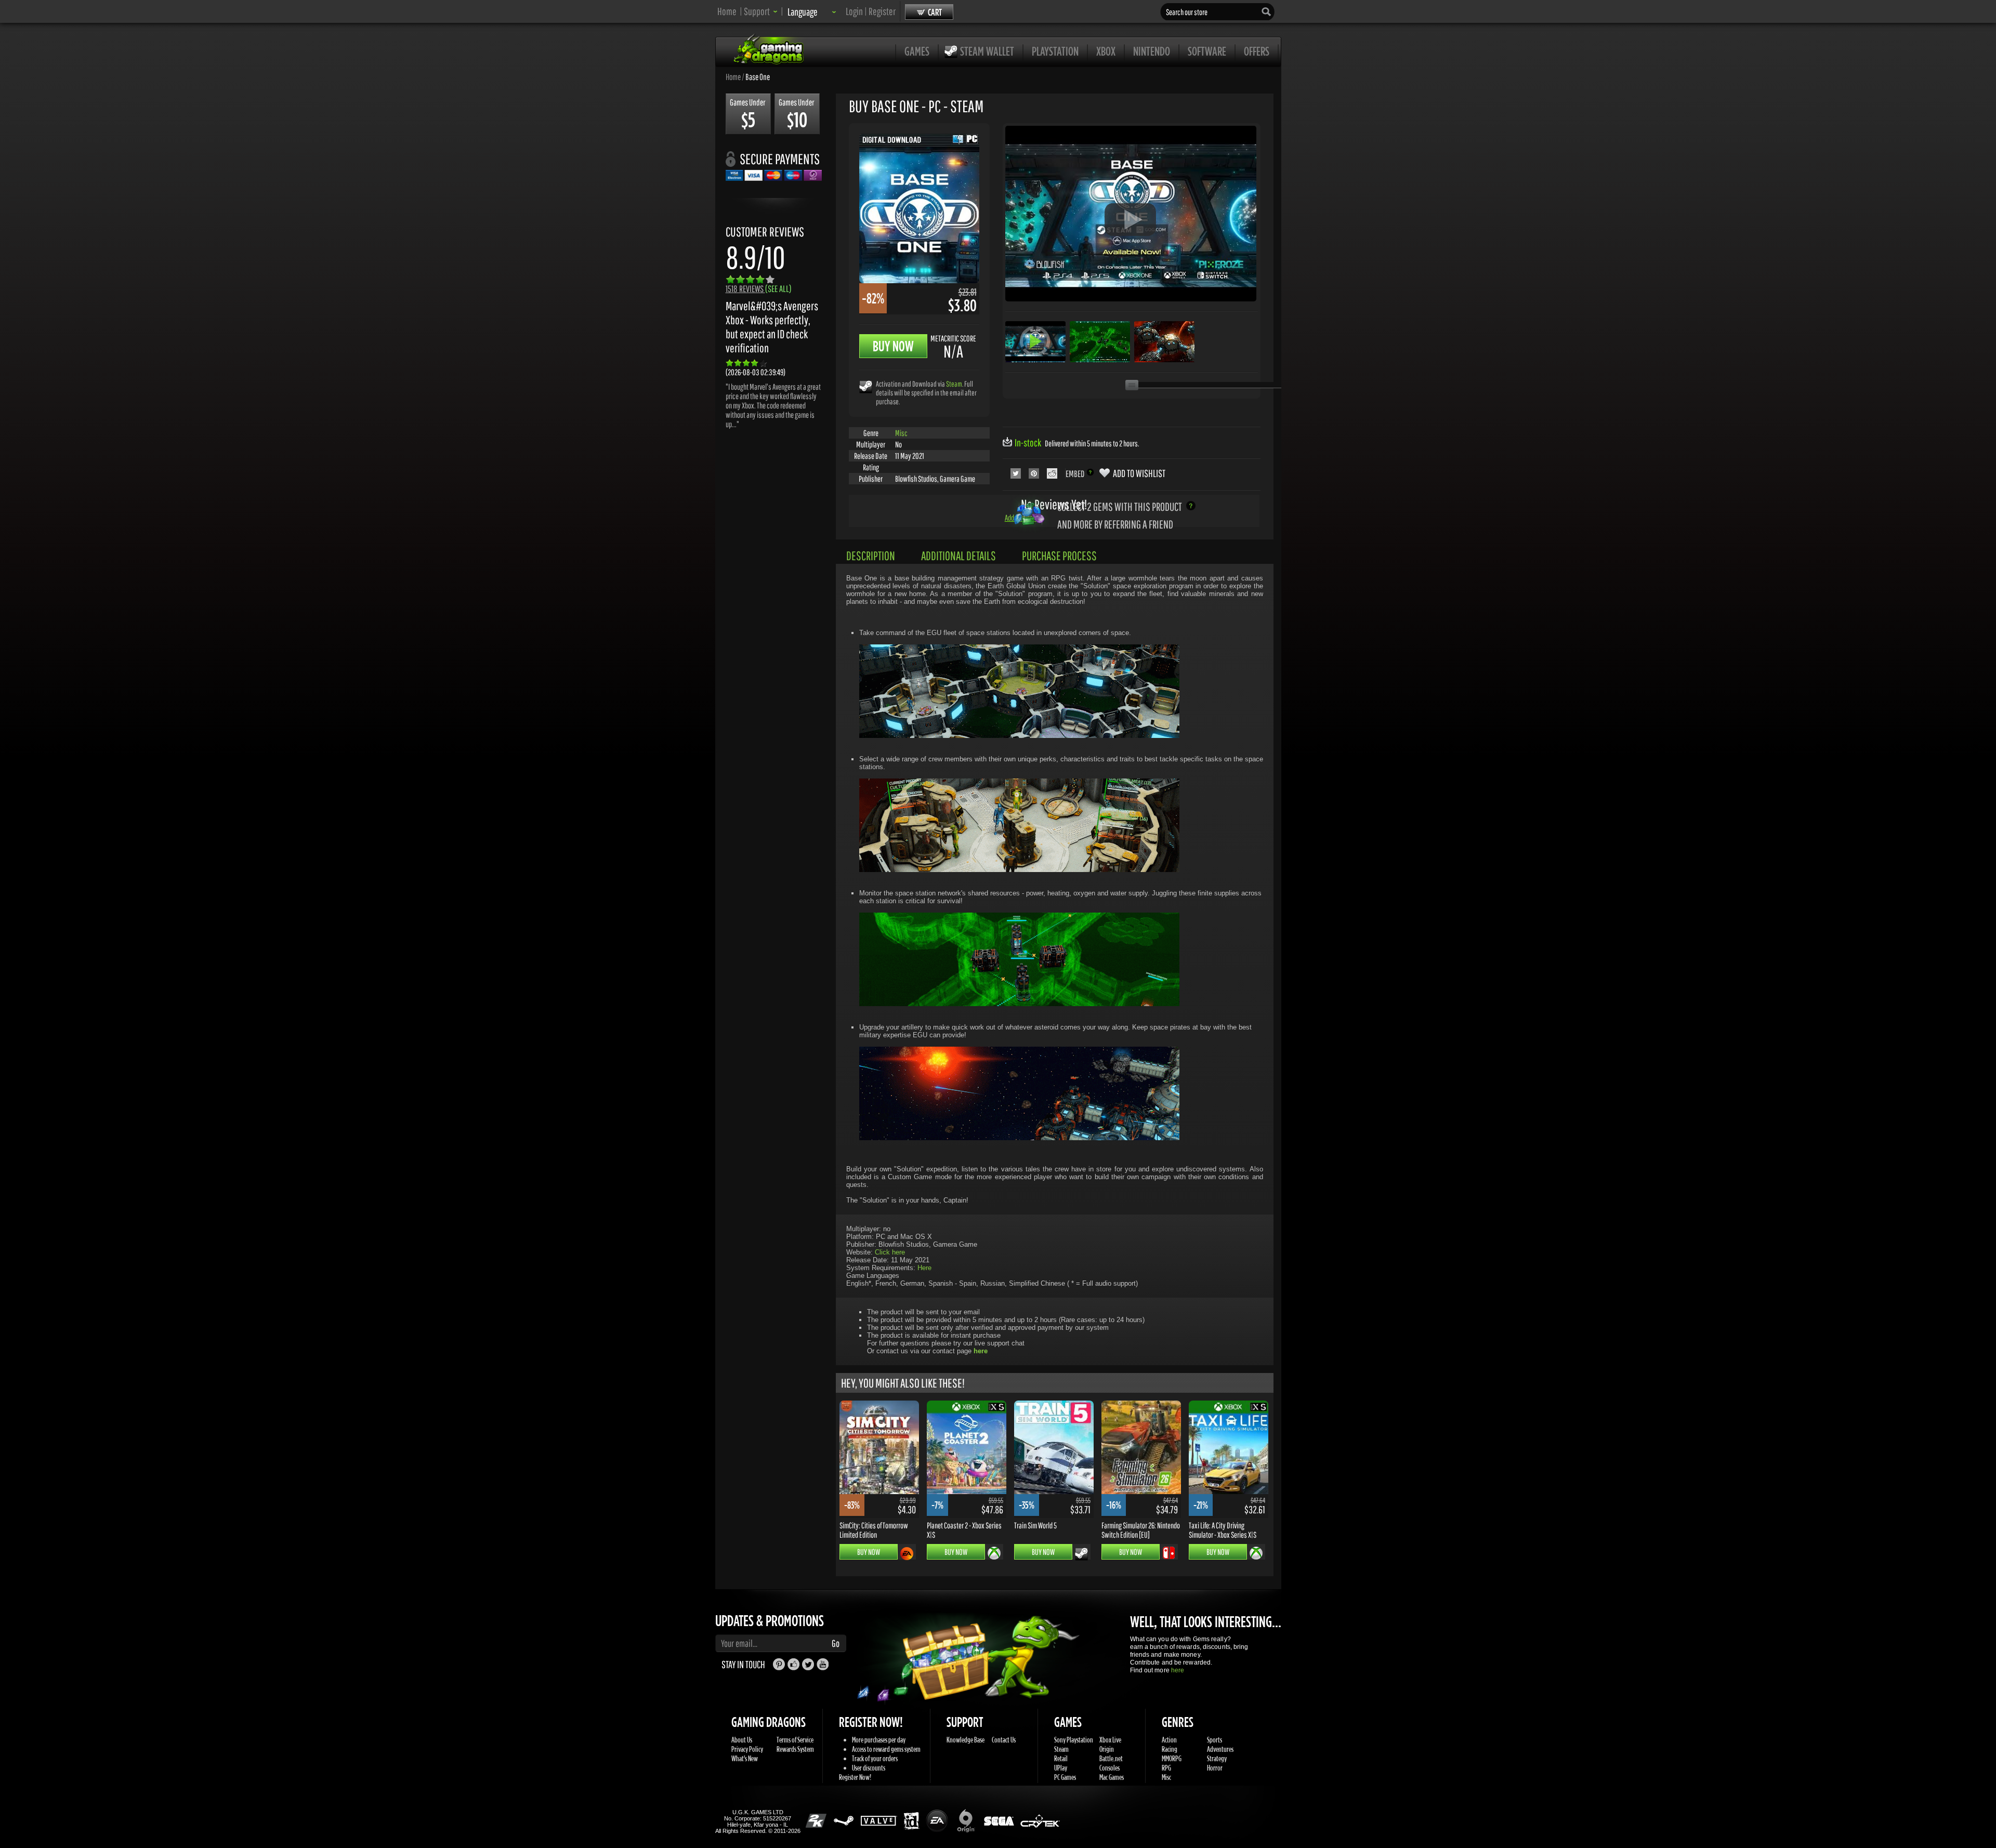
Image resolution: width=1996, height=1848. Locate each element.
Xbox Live (1110, 1740)
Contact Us (1004, 1740)
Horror (1215, 1768)
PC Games (1065, 1777)
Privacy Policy (747, 1749)
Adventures (1220, 1749)
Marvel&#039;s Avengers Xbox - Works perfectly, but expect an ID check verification (772, 327)
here (1178, 1670)
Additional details (958, 556)
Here (924, 1268)
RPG (1166, 1768)
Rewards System (795, 1749)
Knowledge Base (966, 1740)
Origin (1107, 1749)
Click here (890, 1252)
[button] (761, 11)
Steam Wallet (987, 51)
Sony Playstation (1074, 1740)
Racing (1170, 1749)
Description (871, 556)
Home (727, 11)
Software (1207, 51)
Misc (901, 433)
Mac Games (1112, 1777)
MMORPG (1172, 1758)
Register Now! (855, 1777)
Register (882, 11)
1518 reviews (759, 289)
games (917, 51)
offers (1257, 51)
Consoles (1109, 1768)
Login (854, 11)
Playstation (1055, 51)
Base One (758, 76)
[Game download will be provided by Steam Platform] (866, 386)
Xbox (1106, 51)
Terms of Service (795, 1740)
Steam (954, 384)
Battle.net (1111, 1758)
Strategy (1217, 1758)
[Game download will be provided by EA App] (907, 1553)
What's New (745, 1758)
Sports (1214, 1740)
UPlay (1061, 1768)
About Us (742, 1740)
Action (1169, 1740)
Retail (1061, 1758)
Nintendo (1152, 51)
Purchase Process (1059, 556)
